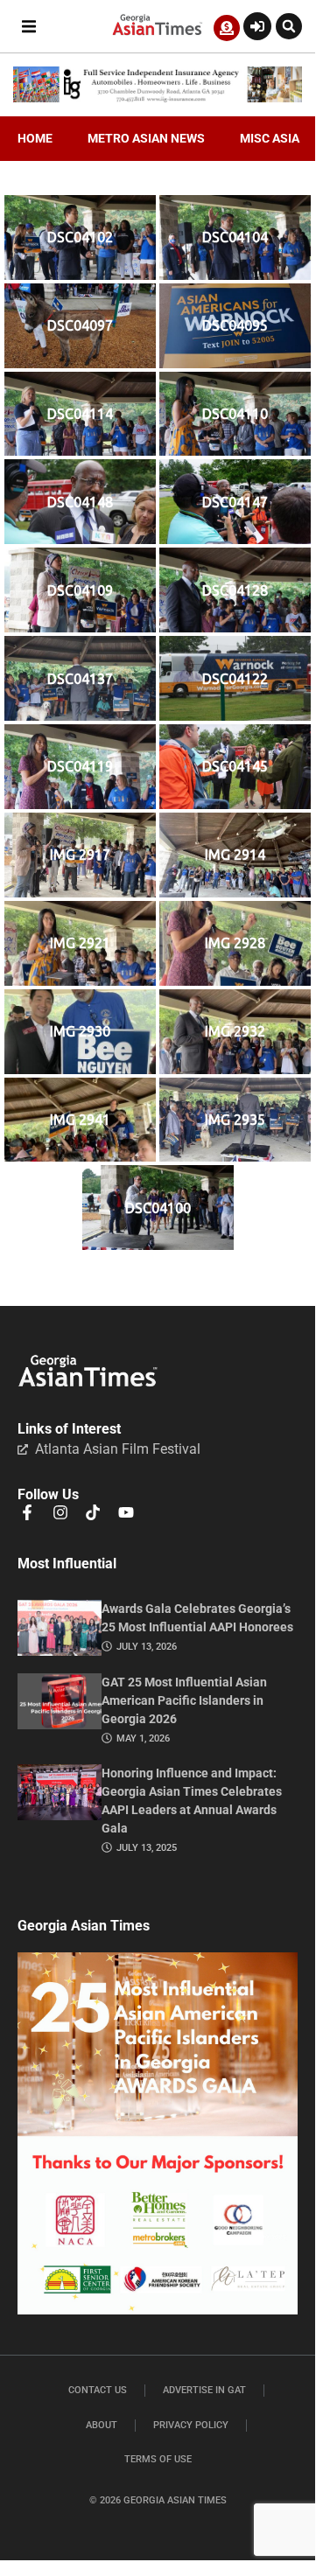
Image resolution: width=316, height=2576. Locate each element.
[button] (28, 27)
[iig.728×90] (158, 98)
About (102, 2425)
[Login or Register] (257, 26)
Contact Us (98, 2390)
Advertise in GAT (204, 2390)
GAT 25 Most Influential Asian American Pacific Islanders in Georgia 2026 (184, 1701)
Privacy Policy (191, 2425)
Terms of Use (158, 2459)
